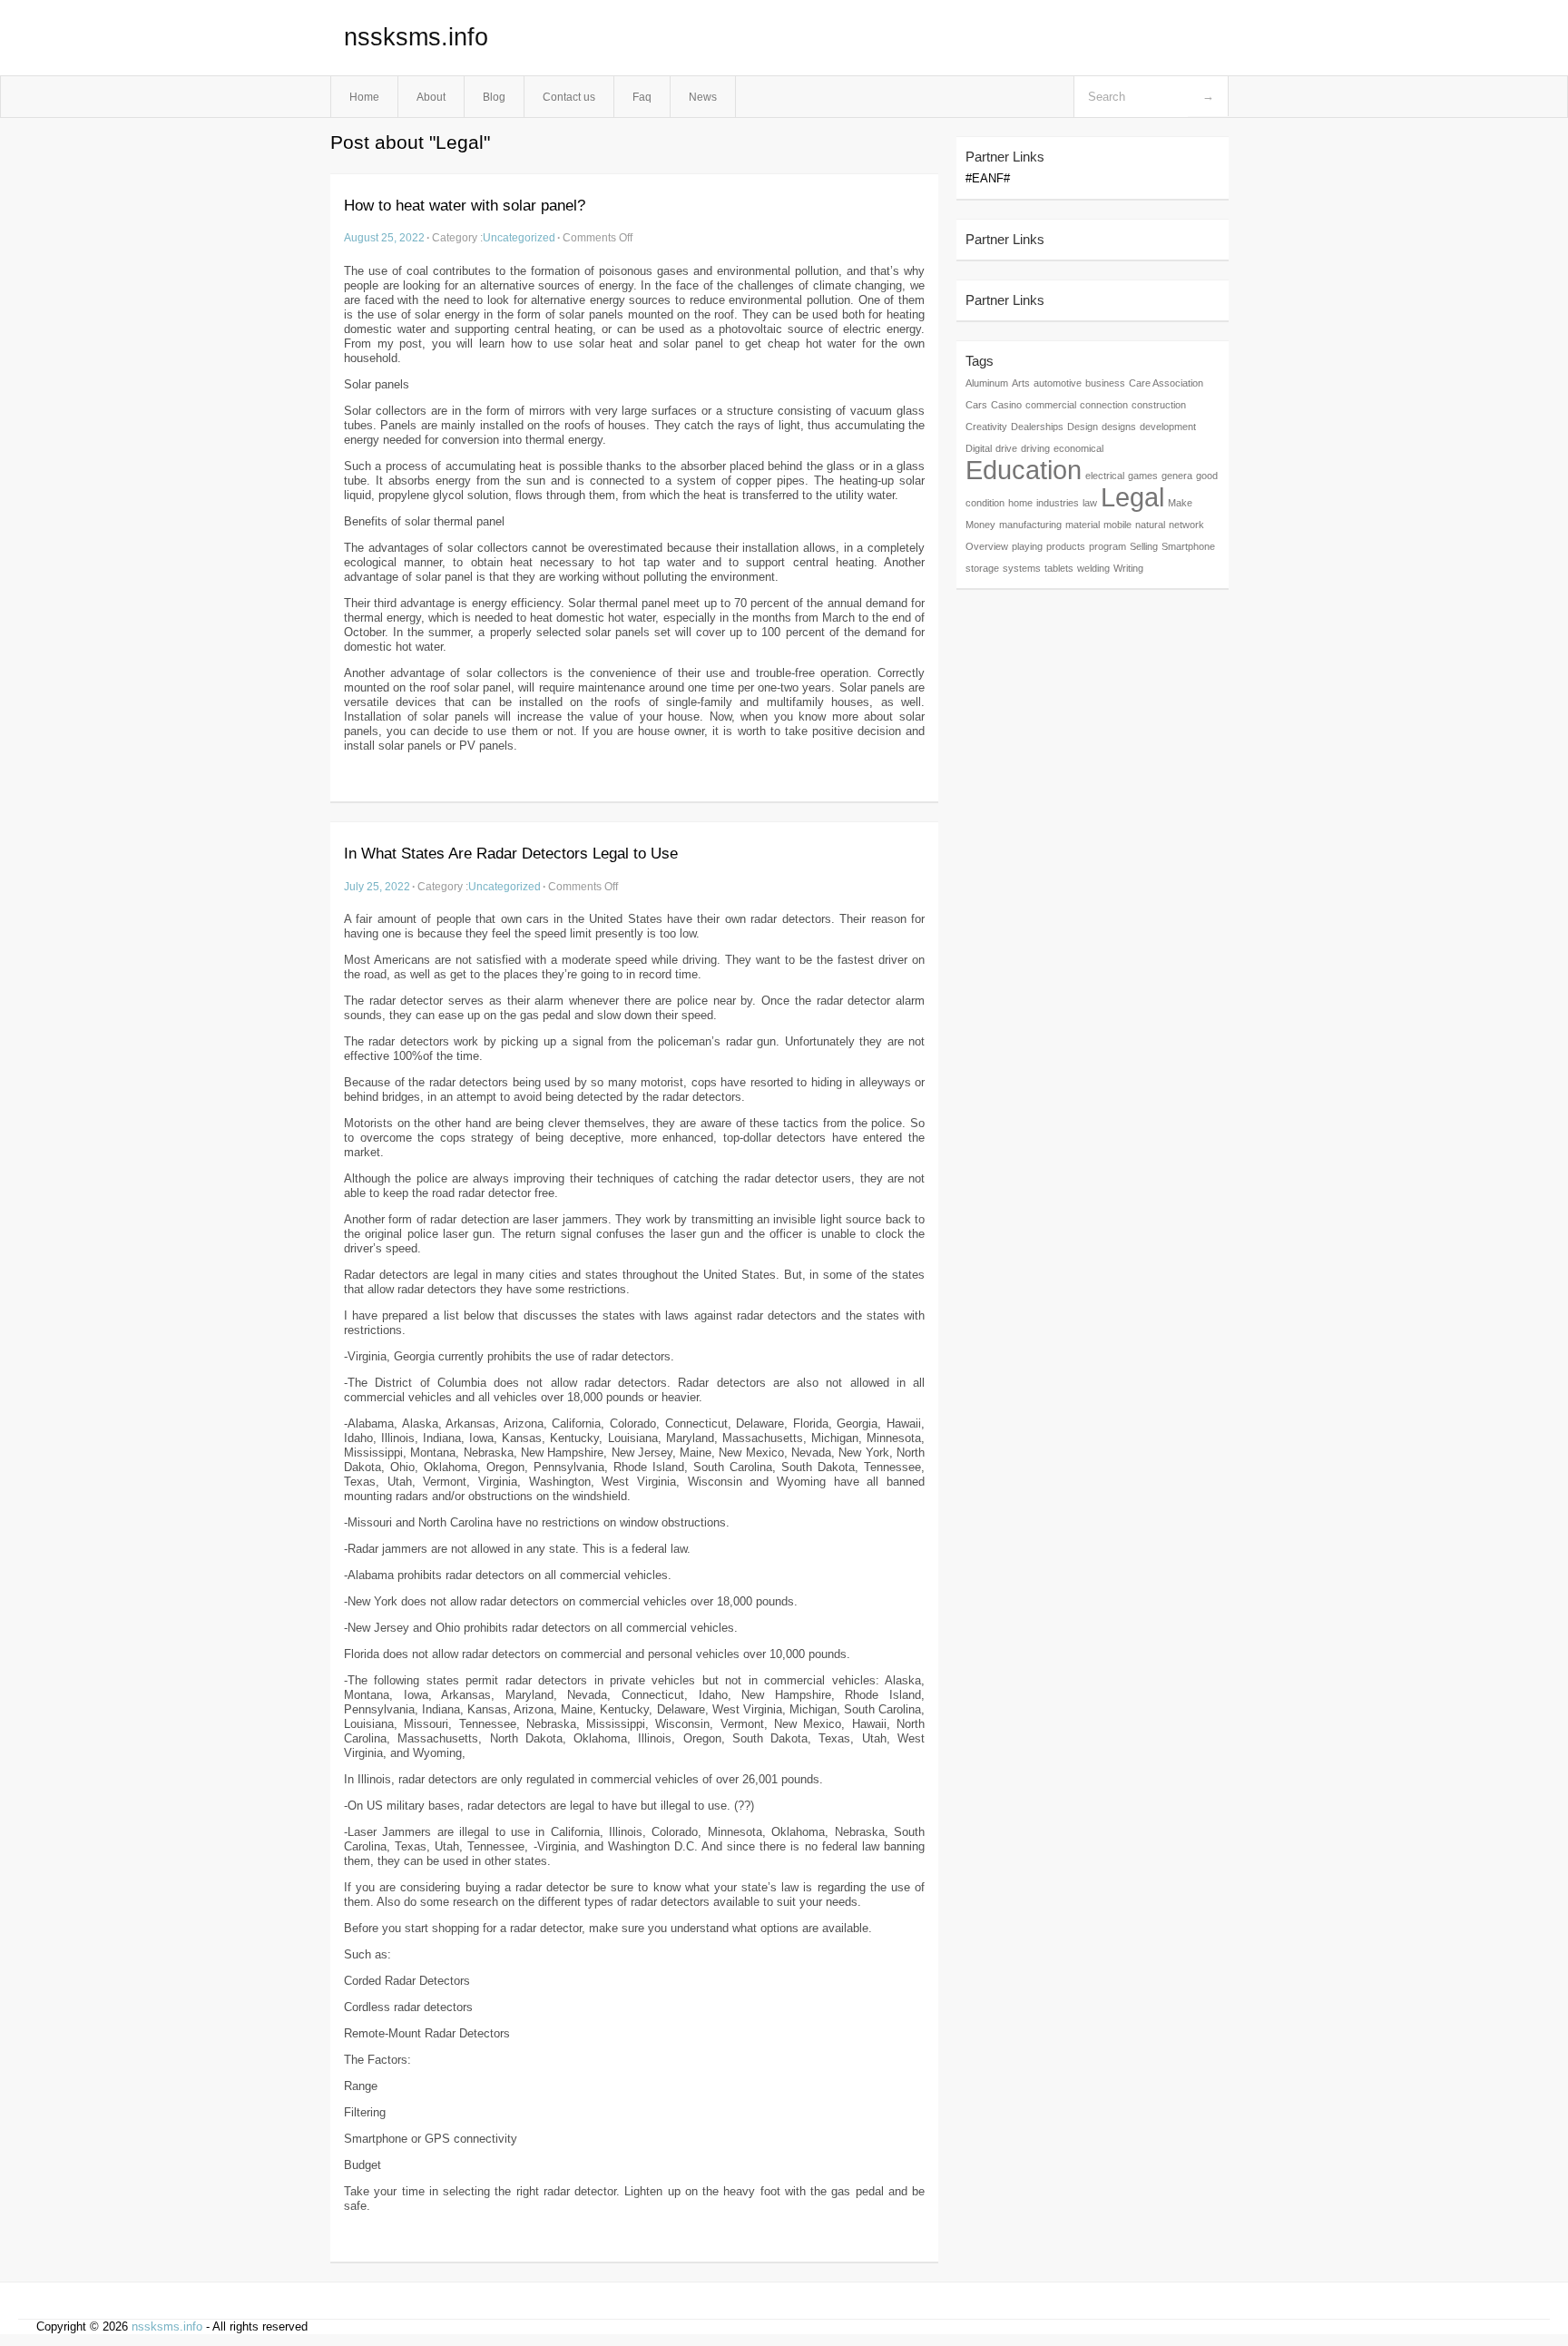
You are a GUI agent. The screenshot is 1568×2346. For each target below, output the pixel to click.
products (1066, 546)
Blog (494, 97)
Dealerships (1037, 427)
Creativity (986, 427)
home (1020, 503)
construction (1159, 405)
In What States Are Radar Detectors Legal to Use (511, 854)
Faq (642, 97)
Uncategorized (519, 237)
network (1186, 525)
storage (982, 568)
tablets (1059, 568)
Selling (1144, 546)
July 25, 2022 (377, 886)
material (1083, 525)
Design (1083, 427)
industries (1058, 503)
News (703, 97)
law (1090, 503)
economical (1078, 448)
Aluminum (987, 383)
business (1105, 383)
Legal (1132, 497)
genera (1177, 476)
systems (1022, 568)
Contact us (569, 97)
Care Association (1166, 383)
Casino (1006, 405)
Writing (1128, 568)
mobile (1117, 525)
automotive (1058, 383)
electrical (1105, 476)
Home (364, 97)
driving (1035, 448)
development (1168, 427)
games (1143, 476)
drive (1006, 448)
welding (1093, 568)
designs (1119, 427)
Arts (1021, 383)
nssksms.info (416, 37)
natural (1150, 525)
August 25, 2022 (384, 237)
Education (1024, 470)
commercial (1051, 405)
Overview (987, 546)
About (431, 97)
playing (1027, 546)
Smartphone (1188, 546)
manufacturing (1030, 525)
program (1107, 546)
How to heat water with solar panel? (465, 206)
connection (1104, 405)
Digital (979, 448)
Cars (976, 405)
